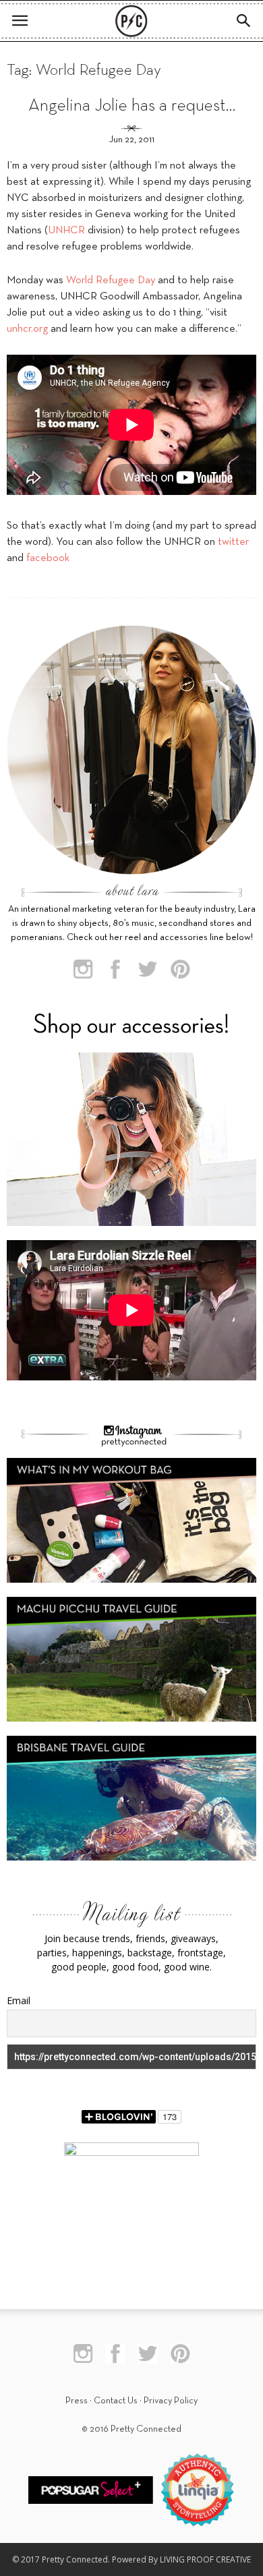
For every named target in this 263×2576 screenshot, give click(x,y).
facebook (48, 558)
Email (19, 2000)
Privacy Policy (171, 2401)
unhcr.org (27, 329)
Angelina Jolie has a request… (132, 106)
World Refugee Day (111, 281)
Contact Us (116, 2401)
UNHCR (66, 231)
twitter (233, 542)
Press (77, 2401)
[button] (244, 21)
